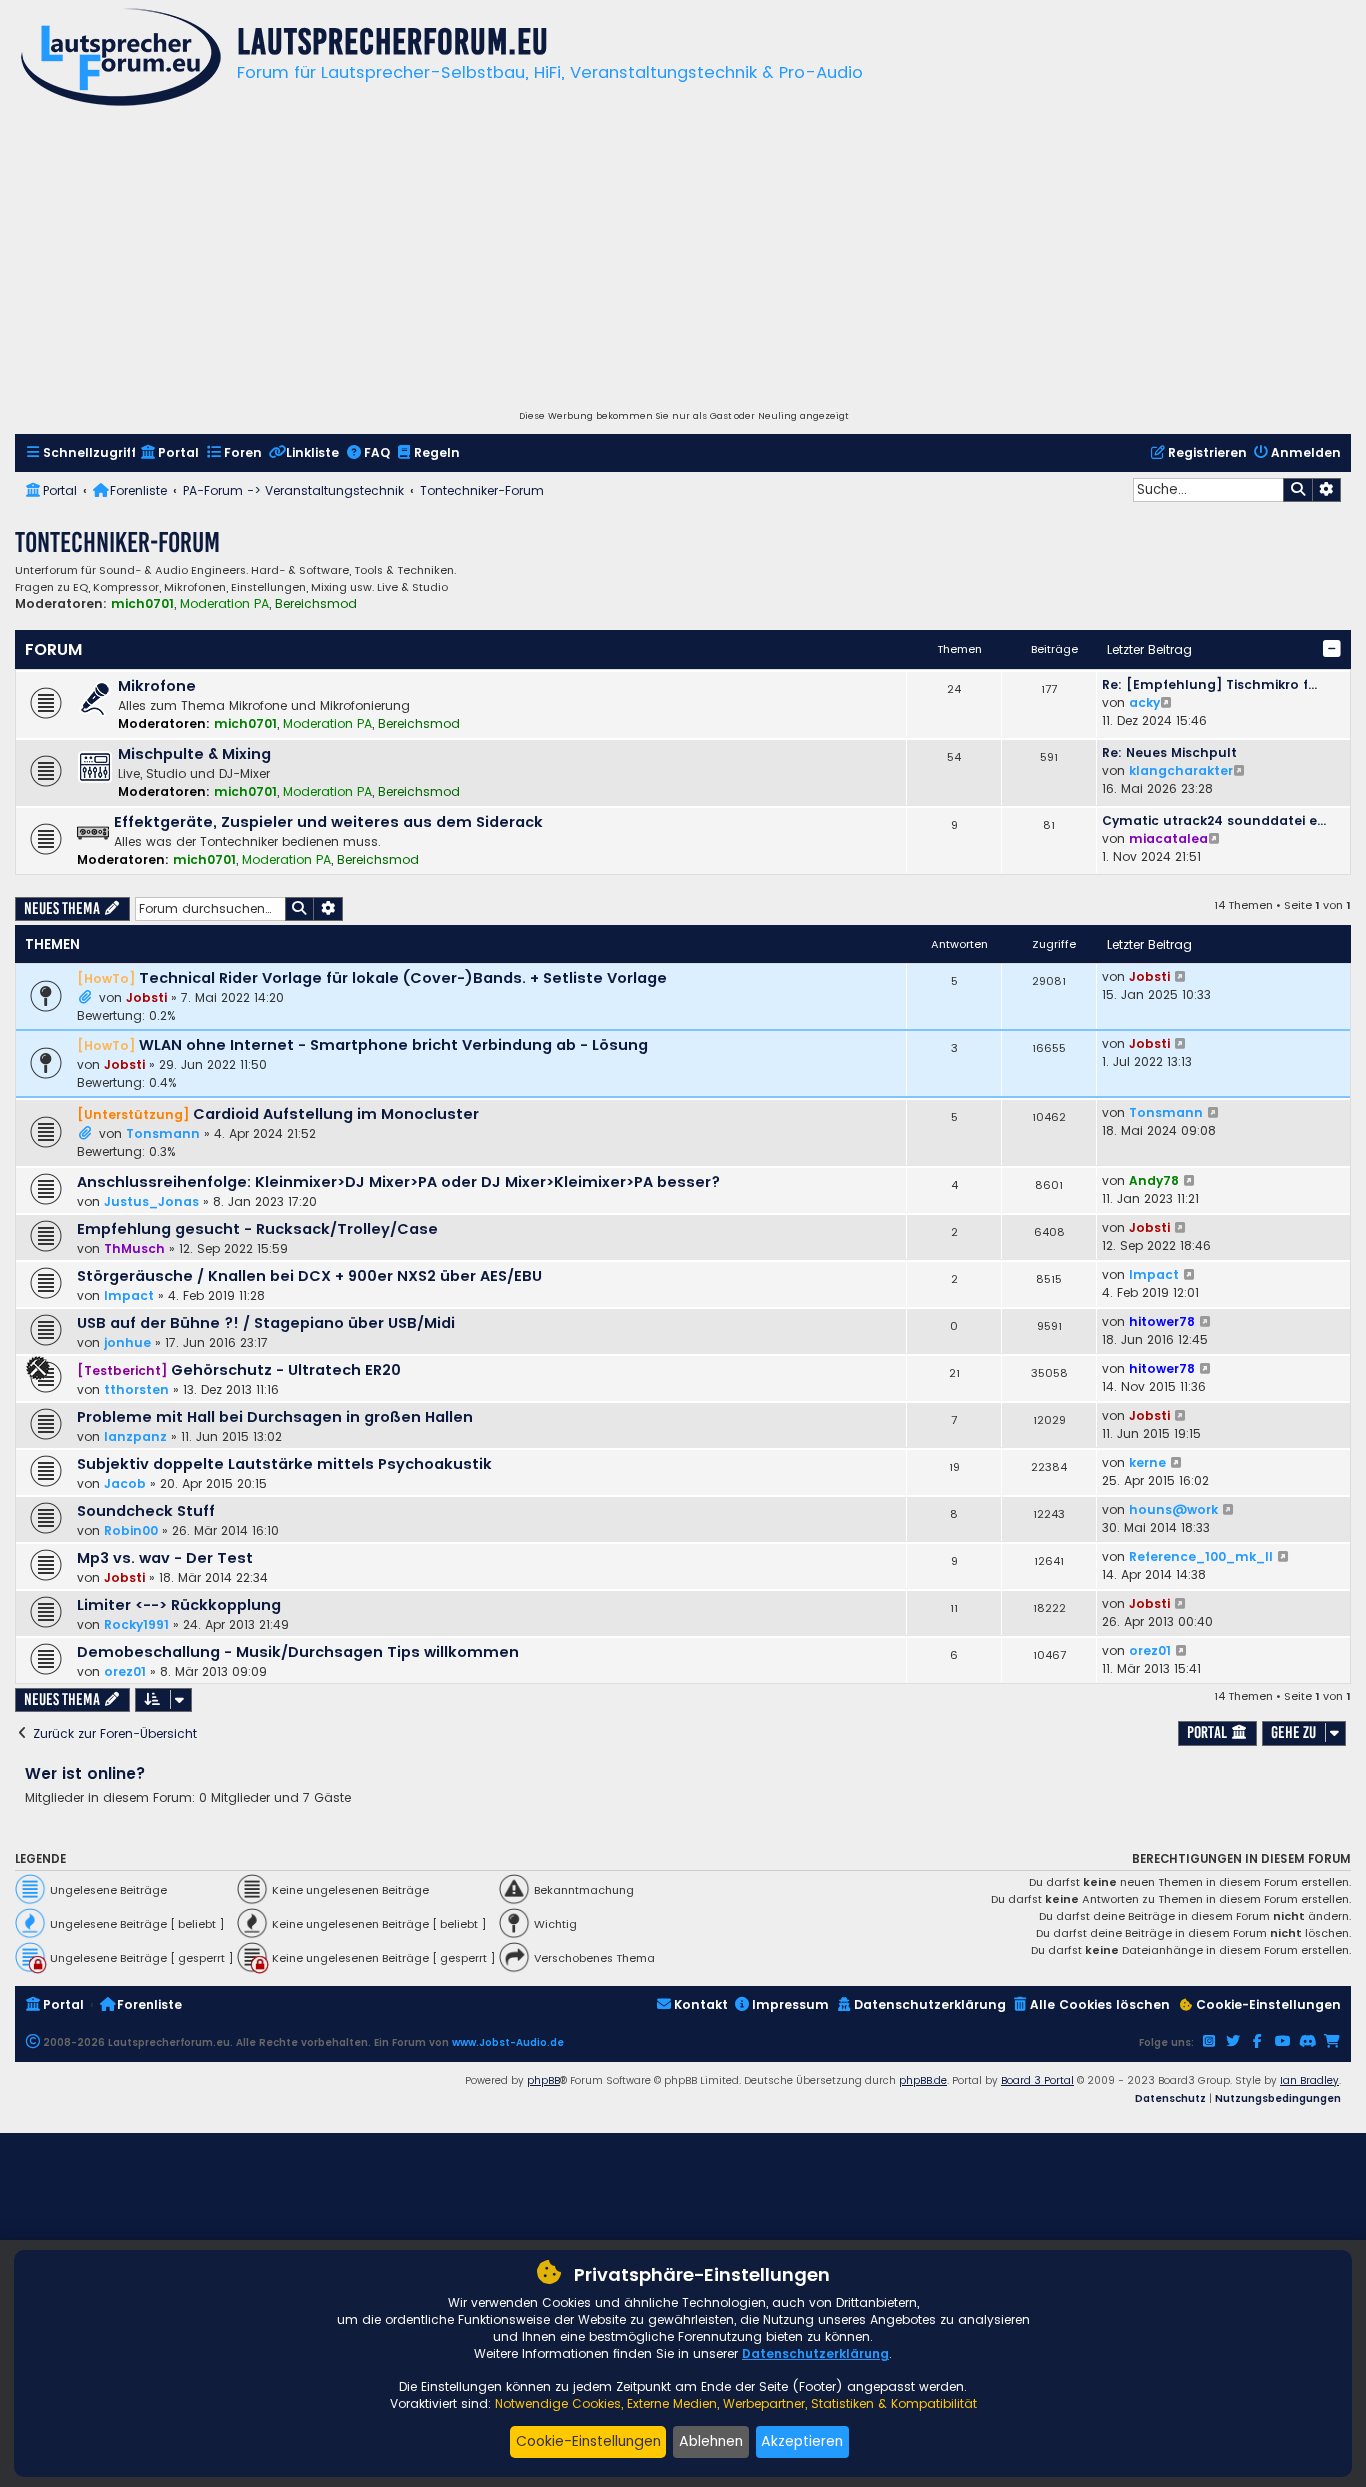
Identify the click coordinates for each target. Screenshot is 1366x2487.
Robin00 (131, 1530)
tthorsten (136, 1389)
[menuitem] (80, 453)
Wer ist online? (85, 1773)
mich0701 (142, 603)
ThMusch (134, 1248)
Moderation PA (224, 604)
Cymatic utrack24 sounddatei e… (1214, 820)
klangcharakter (1181, 770)
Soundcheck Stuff (146, 1511)
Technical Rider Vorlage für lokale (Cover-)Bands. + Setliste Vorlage (403, 978)
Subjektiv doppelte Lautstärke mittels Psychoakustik (284, 1464)
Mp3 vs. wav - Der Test (165, 1558)
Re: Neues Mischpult (1169, 752)
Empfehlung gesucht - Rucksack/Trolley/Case (257, 1229)
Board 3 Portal (1037, 2080)
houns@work (1173, 1509)
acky (1144, 702)
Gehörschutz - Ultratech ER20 (286, 1370)
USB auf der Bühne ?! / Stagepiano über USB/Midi (266, 1323)
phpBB (543, 2080)
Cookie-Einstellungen (588, 2441)
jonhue (127, 1342)
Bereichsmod (316, 604)
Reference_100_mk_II (1201, 1556)
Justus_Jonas (151, 1201)
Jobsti (146, 997)
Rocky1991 (136, 1624)
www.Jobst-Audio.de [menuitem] (508, 2042)
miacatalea (1168, 838)
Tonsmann (163, 1133)
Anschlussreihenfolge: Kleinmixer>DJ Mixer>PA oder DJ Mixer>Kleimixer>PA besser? (398, 1182)
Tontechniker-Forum (117, 542)
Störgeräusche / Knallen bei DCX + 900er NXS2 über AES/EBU (309, 1276)
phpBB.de (923, 2080)
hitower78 (1162, 1321)
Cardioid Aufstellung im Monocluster (336, 1114)
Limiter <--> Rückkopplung (179, 1605)
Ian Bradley (1309, 2080)
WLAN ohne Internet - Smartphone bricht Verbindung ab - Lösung (393, 1045)
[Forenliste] (121, 59)
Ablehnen (711, 2441)
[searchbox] (1208, 490)
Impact (129, 1295)
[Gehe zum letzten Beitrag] (1181, 977)
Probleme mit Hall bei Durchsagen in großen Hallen (275, 1417)
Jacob (125, 1483)
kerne (1147, 1462)
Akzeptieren (802, 2441)
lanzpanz (135, 1436)
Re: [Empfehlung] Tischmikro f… (1209, 684)
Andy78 (1154, 1180)
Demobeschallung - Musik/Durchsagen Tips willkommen (298, 1652)
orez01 (125, 1671)
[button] (1332, 649)
